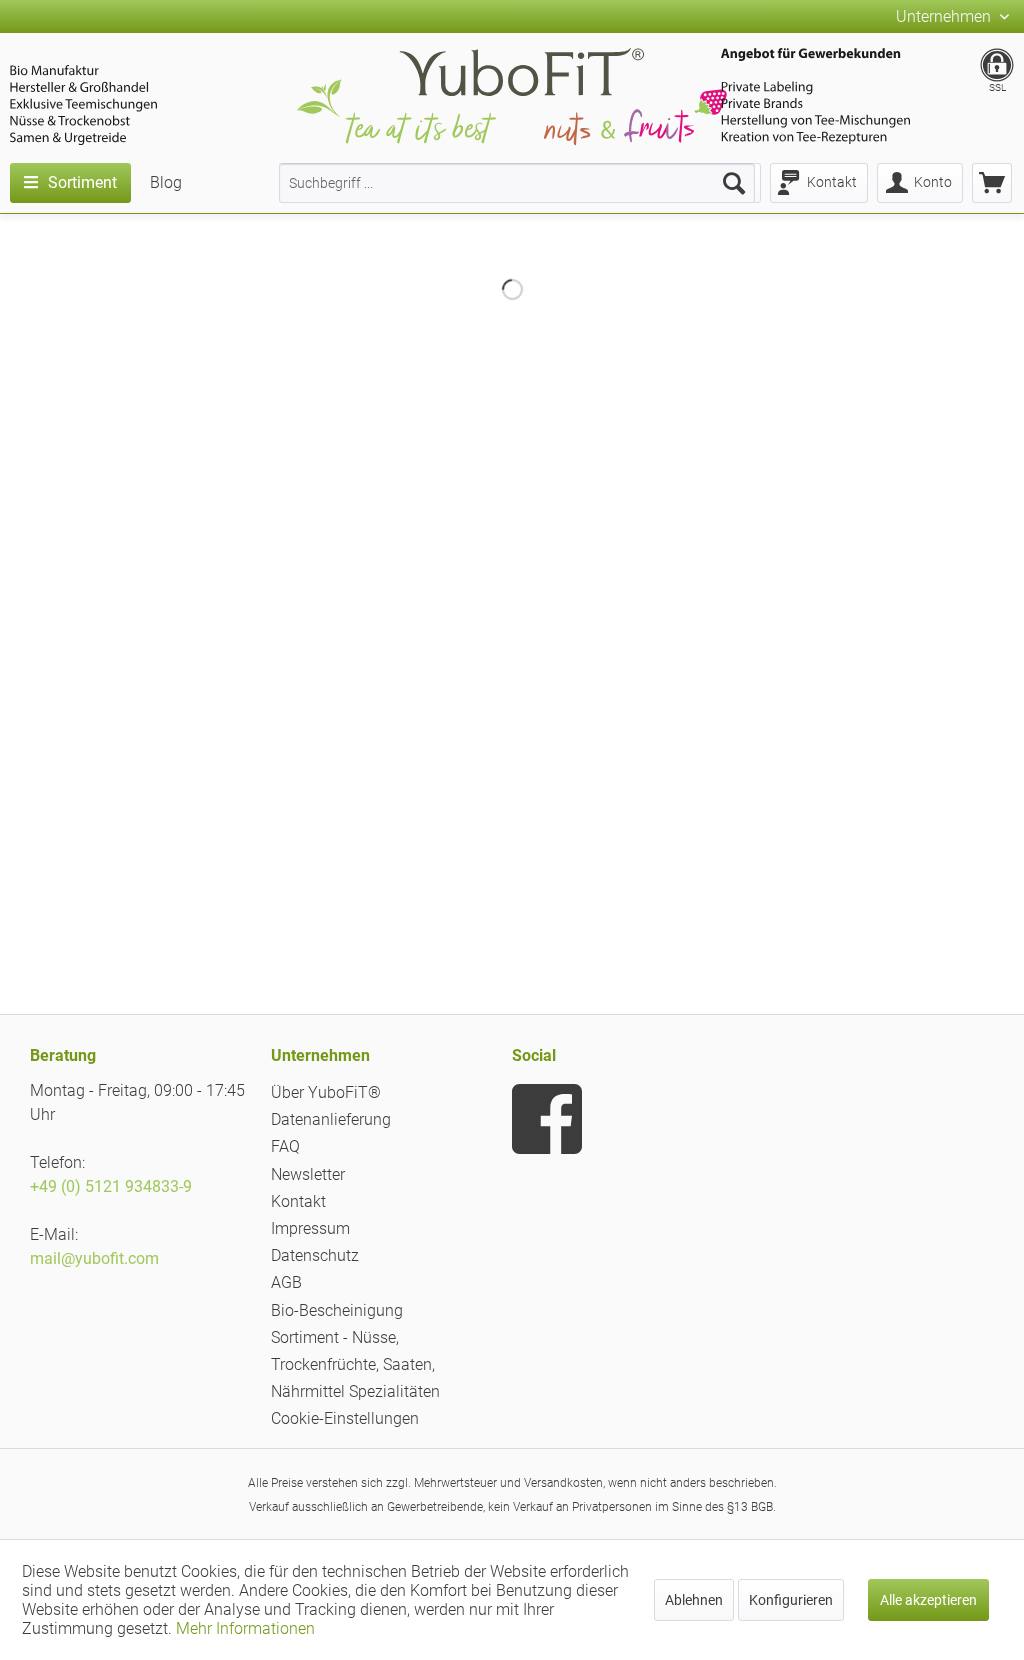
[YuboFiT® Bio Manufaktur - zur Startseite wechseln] (512, 100)
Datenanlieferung (331, 1119)
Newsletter (308, 1174)
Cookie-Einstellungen (345, 1418)
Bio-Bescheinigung (337, 1310)
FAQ (285, 1146)
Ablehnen (694, 1600)
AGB (286, 1282)
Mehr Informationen (245, 1628)
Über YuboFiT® (326, 1092)
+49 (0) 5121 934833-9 (111, 1186)
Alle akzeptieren (928, 1600)
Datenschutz (315, 1255)
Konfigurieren (791, 1600)
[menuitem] (517, 183)
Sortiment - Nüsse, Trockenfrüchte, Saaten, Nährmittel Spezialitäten (355, 1364)
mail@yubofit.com (94, 1258)
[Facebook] (547, 1119)
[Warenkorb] (992, 183)
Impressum (310, 1228)
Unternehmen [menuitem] (945, 16)
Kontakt (298, 1201)
